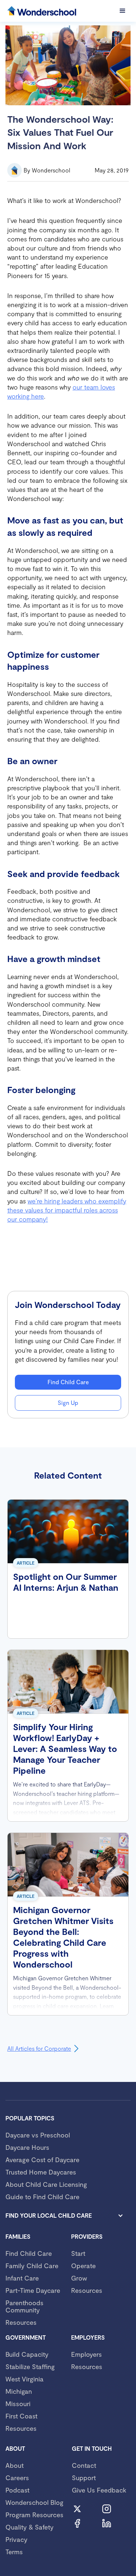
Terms (14, 2552)
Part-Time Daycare (33, 2290)
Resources (21, 2322)
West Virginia (24, 2379)
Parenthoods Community (24, 2306)
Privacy (17, 2539)
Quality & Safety (30, 2527)
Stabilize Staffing (30, 2367)
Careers (17, 2478)
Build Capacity (27, 2354)
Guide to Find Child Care (42, 2197)
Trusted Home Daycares (41, 2172)
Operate (83, 2266)
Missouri (18, 2404)
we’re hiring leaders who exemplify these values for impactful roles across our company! (67, 1210)
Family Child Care (32, 2266)
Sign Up (68, 1403)
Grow (79, 2278)
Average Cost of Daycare (42, 2160)
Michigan (19, 2391)
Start (78, 2253)
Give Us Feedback (99, 2490)
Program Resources (34, 2515)
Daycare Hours (27, 2147)
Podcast (17, 2490)
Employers (86, 2354)
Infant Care (22, 2278)
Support (84, 2478)
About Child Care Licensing (46, 2184)
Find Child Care (68, 1382)
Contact (84, 2465)
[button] (123, 11)
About (15, 2465)
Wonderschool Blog (34, 2502)
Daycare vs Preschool (38, 2135)
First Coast (21, 2416)
